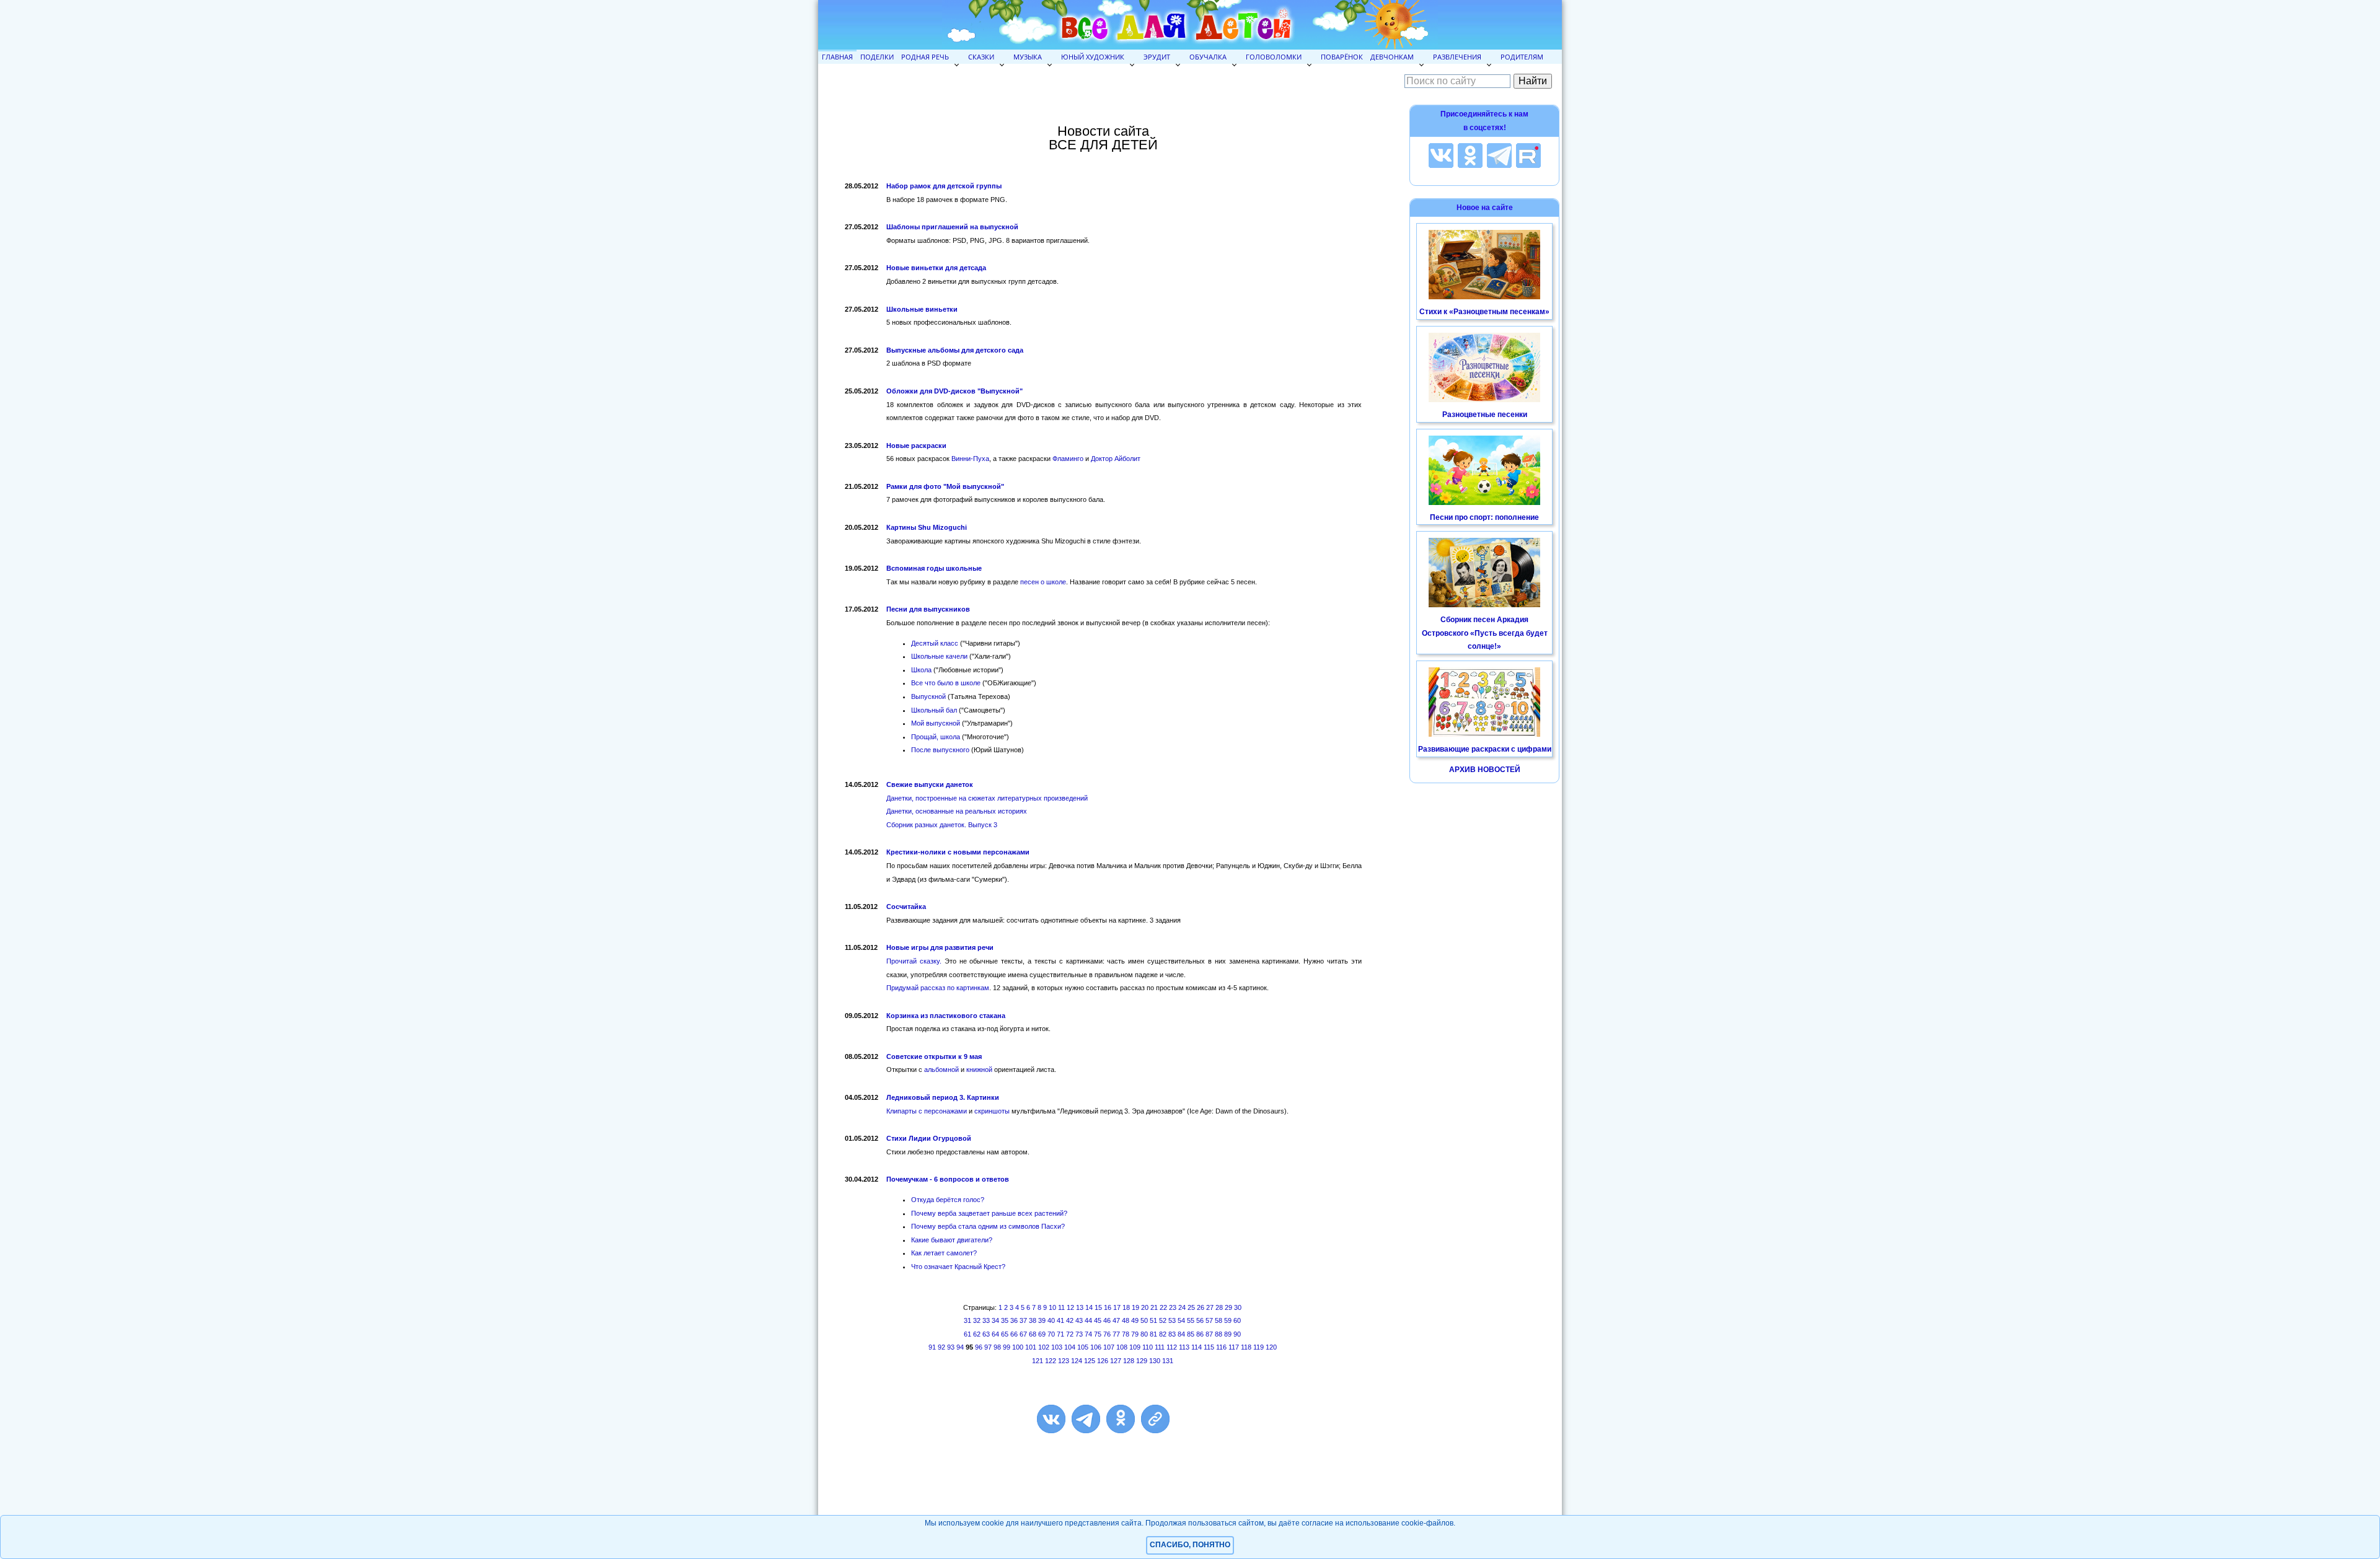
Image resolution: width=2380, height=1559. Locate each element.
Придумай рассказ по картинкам (938, 988)
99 (1007, 1347)
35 (1005, 1320)
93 (951, 1347)
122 (1051, 1361)
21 (1154, 1307)
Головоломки (1274, 57)
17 (1117, 1307)
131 (1168, 1361)
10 (1052, 1307)
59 (1228, 1320)
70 (1051, 1334)
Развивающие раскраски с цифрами (1485, 749)
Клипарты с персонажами (927, 1111)
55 (1191, 1320)
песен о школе (1043, 582)
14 (1089, 1307)
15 (1098, 1307)
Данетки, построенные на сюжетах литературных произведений (987, 798)
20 (1145, 1307)
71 (1060, 1334)
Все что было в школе (946, 683)
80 (1144, 1334)
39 (1042, 1320)
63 (986, 1334)
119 (1258, 1347)
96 (979, 1347)
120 (1271, 1347)
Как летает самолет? (944, 1253)
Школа (921, 670)
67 (1023, 1334)
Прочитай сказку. (914, 961)
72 (1070, 1334)
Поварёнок (1342, 57)
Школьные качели (939, 656)
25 (1191, 1307)
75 (1098, 1334)
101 (1031, 1347)
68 (1033, 1334)
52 (1163, 1320)
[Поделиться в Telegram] (1086, 1419)
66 (1014, 1334)
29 (1228, 1307)
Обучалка (1208, 57)
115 (1209, 1347)
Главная (837, 57)
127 (1116, 1361)
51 (1153, 1320)
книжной (979, 1069)
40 (1051, 1320)
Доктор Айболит (1116, 459)
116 (1221, 1347)
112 (1172, 1347)
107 (1109, 1347)
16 (1108, 1307)
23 (1173, 1307)
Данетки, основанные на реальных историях (957, 811)
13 (1080, 1307)
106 (1096, 1347)
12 (1070, 1307)
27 (1210, 1307)
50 (1144, 1320)
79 (1135, 1334)
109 (1135, 1347)
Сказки (981, 57)
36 (1014, 1320)
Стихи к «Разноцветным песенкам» (1484, 312)
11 (1061, 1307)
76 (1107, 1334)
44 (1088, 1320)
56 (1200, 1320)
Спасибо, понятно (1190, 1545)
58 (1219, 1320)
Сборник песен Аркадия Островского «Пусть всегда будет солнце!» (1485, 633)
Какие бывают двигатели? (952, 1240)
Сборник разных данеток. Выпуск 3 (942, 825)
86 (1200, 1334)
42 (1070, 1320)
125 (1090, 1361)
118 (1246, 1347)
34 (995, 1320)
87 (1209, 1334)
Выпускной (928, 696)
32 (977, 1320)
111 (1160, 1347)
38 (1033, 1320)
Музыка (1028, 57)
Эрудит (1157, 57)
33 (986, 1320)
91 (932, 1347)
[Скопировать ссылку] (1155, 1419)
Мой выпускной (936, 723)
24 (1182, 1307)
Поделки (877, 57)
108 (1122, 1347)
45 (1098, 1320)
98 (997, 1347)
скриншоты (992, 1111)
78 (1126, 1334)
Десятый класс (935, 643)
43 (1079, 1320)
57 (1209, 1320)
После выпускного (940, 750)
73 (1079, 1334)
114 (1197, 1347)
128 (1129, 1361)
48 (1126, 1320)
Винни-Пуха (970, 459)
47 (1116, 1320)
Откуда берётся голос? (948, 1200)
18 (1126, 1307)
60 (1237, 1320)
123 (1064, 1361)
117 (1234, 1347)
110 (1148, 1347)
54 (1181, 1320)
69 (1042, 1334)
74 (1088, 1334)
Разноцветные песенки (1485, 415)
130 (1155, 1361)
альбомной (941, 1069)
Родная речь (925, 57)
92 (941, 1347)
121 (1038, 1361)
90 (1237, 1334)
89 (1228, 1334)
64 (995, 1334)
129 (1142, 1361)
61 (967, 1334)
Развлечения (1457, 57)
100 (1018, 1347)
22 (1163, 1307)
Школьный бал (934, 710)
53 (1172, 1320)
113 (1184, 1347)
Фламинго (1068, 459)
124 (1077, 1361)
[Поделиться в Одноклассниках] (1121, 1419)
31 (967, 1320)
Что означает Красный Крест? (958, 1267)
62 (977, 1334)
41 (1060, 1320)
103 (1057, 1347)
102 (1044, 1347)
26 (1201, 1307)
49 (1135, 1320)
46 (1107, 1320)
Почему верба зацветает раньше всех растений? (989, 1213)
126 (1103, 1361)
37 (1023, 1320)
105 (1083, 1347)
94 (960, 1347)
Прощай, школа (936, 737)
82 (1163, 1334)
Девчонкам (1392, 57)
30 (1238, 1307)
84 (1181, 1334)
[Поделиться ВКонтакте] (1051, 1419)
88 (1219, 1334)
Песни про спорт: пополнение (1484, 517)
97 (988, 1347)
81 (1153, 1334)
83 (1172, 1334)
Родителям (1522, 57)
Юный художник (1093, 57)
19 (1135, 1307)
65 (1005, 1334)
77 (1116, 1334)
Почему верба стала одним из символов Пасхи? (988, 1226)
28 (1219, 1307)
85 (1191, 1334)
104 (1070, 1347)
